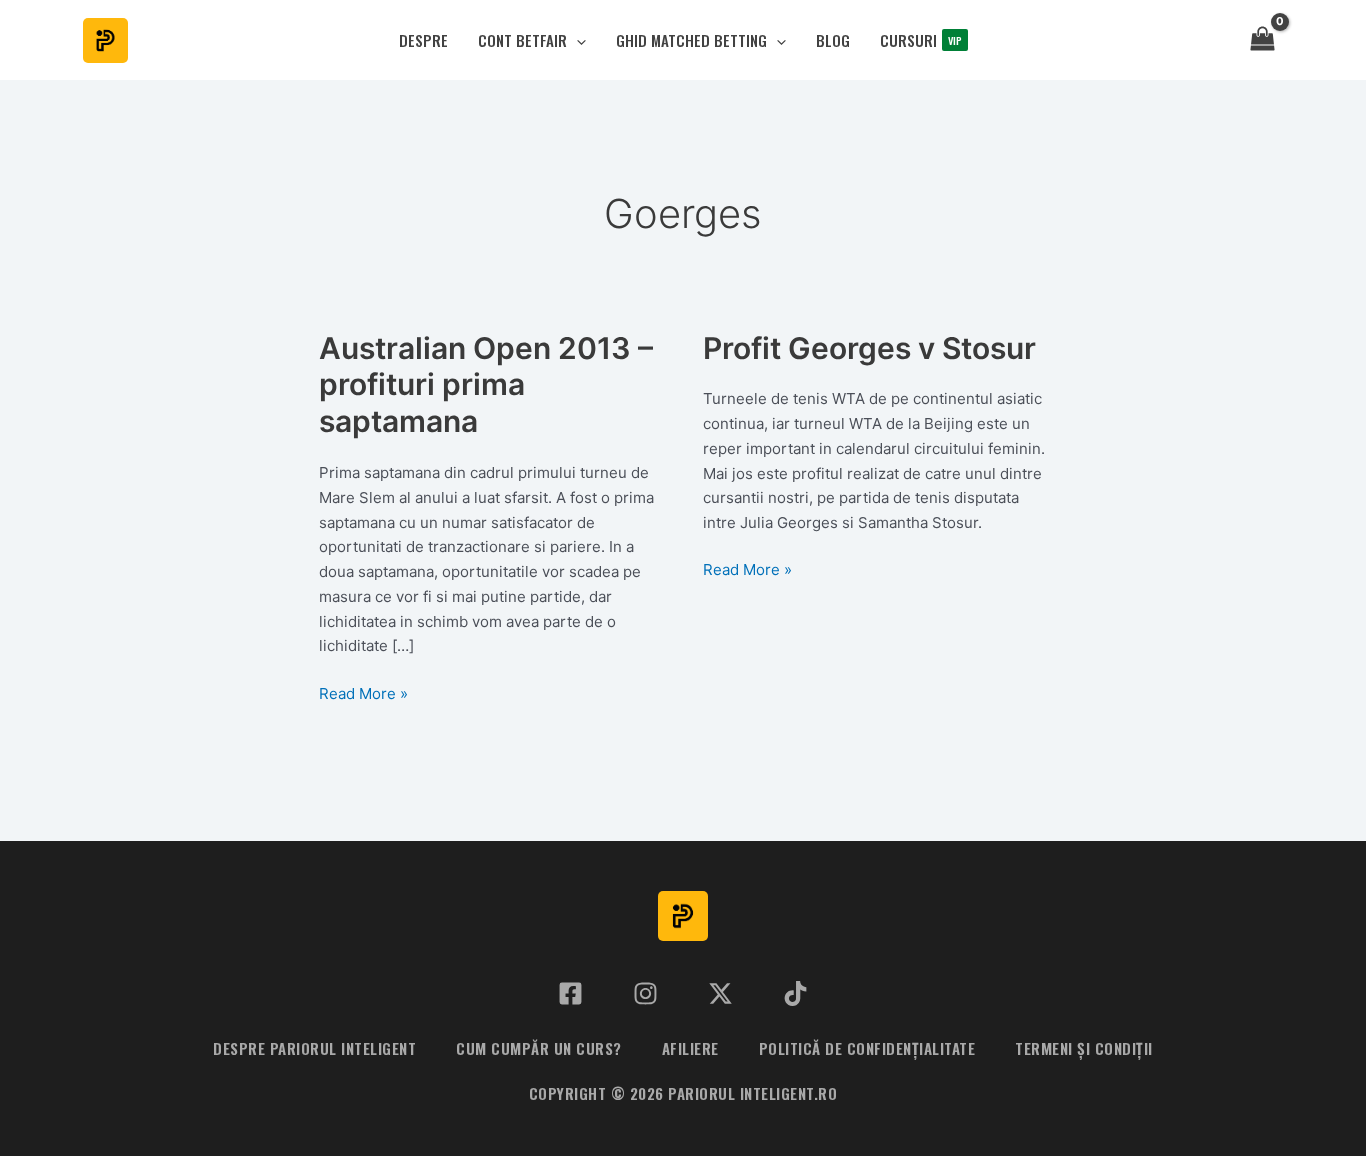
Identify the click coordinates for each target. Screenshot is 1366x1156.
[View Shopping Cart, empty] (1262, 40)
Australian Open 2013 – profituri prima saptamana (486, 385)
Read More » (363, 695)
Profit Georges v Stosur (869, 348)
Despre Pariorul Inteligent (314, 1048)
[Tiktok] (795, 993)
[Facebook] (570, 993)
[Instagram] (645, 993)
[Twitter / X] (720, 993)
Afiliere (690, 1048)
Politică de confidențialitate (867, 1048)
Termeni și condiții (1084, 1048)
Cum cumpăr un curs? (539, 1048)
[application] (576, 40)
